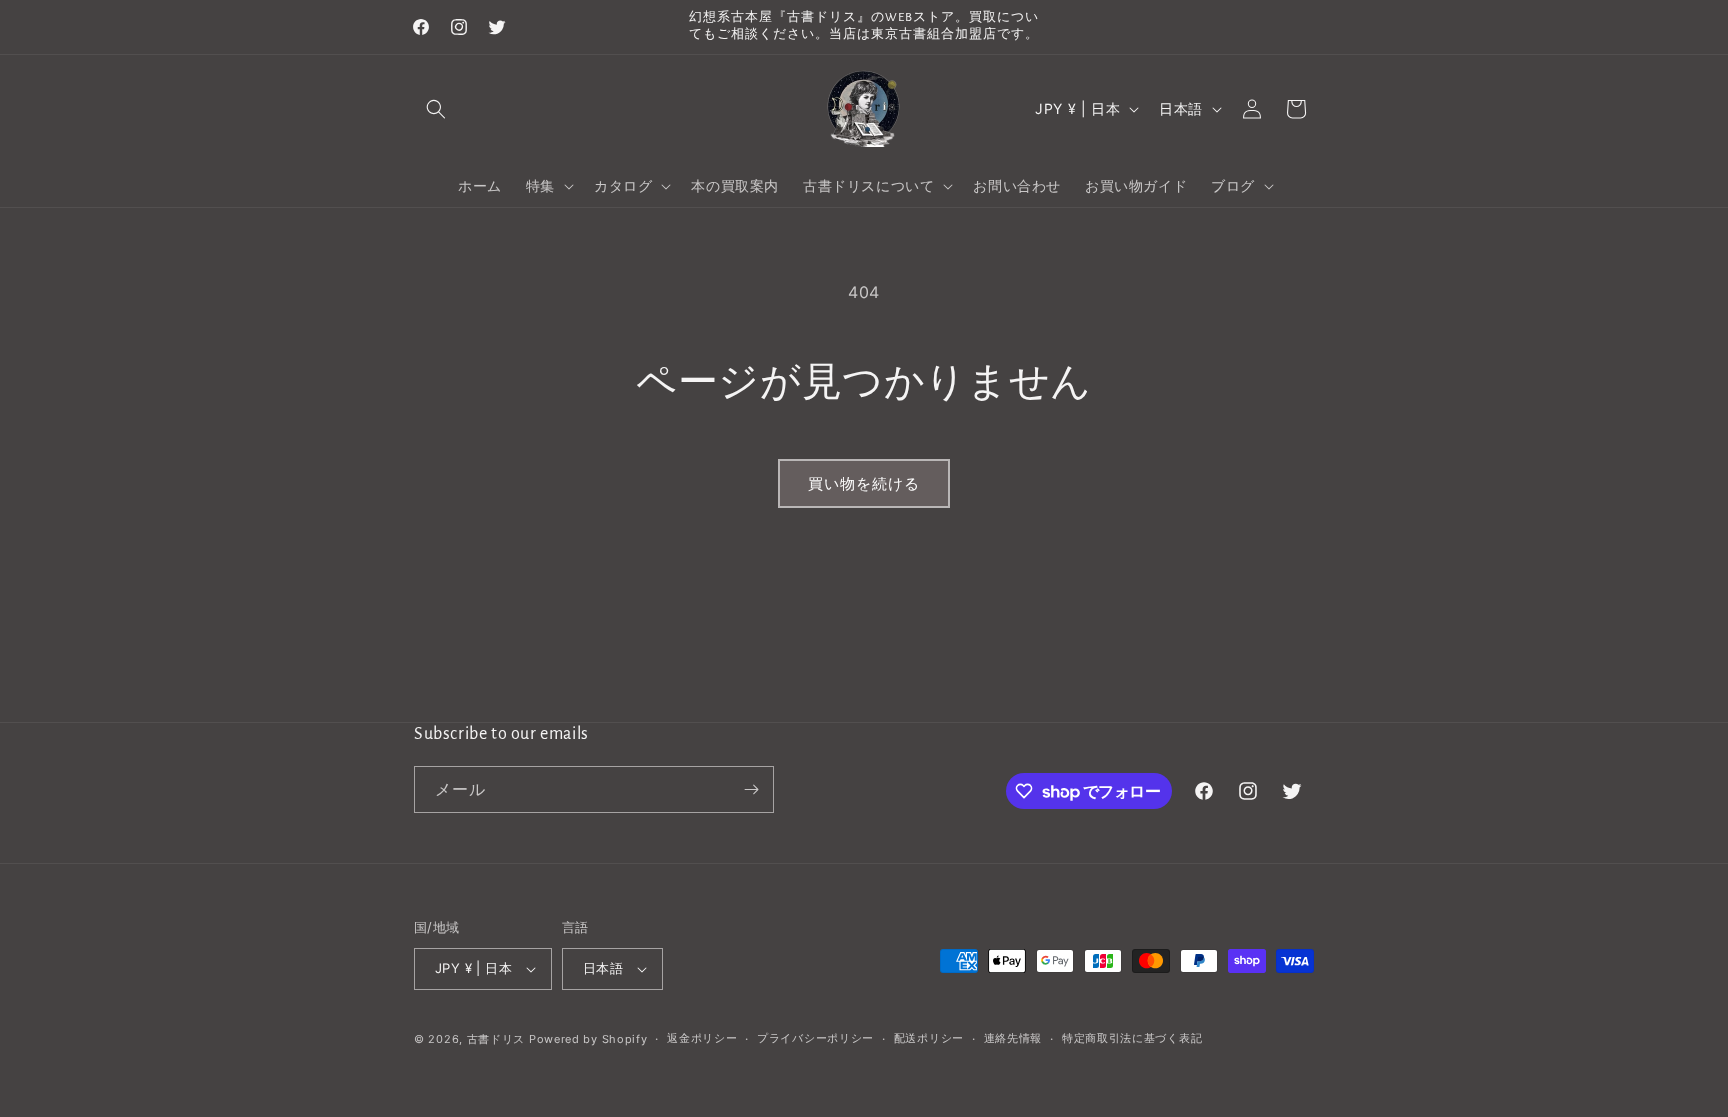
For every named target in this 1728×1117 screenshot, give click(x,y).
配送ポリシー (929, 1038)
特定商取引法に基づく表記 (1132, 1038)
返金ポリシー (702, 1038)
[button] (436, 109)
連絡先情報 (1013, 1038)
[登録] (751, 789)
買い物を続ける (864, 483)
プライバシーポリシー (815, 1038)
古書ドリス (496, 1039)
